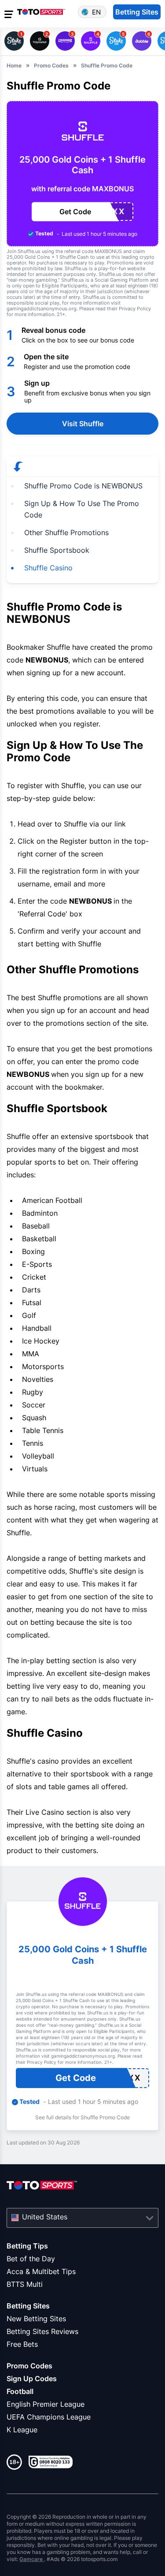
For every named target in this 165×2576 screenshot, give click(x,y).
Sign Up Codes (32, 2379)
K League (22, 2430)
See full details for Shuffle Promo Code (82, 2117)
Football (20, 2391)
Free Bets (22, 2344)
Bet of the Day (31, 2259)
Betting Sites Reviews (42, 2331)
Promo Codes (29, 2366)
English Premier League (46, 2404)
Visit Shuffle (83, 424)
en (96, 12)
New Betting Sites (36, 2319)
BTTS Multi (25, 2284)
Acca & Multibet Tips (41, 2271)
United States (45, 2217)
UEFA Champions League (49, 2417)
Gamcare (32, 2559)
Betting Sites (28, 2306)
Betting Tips (27, 2246)
